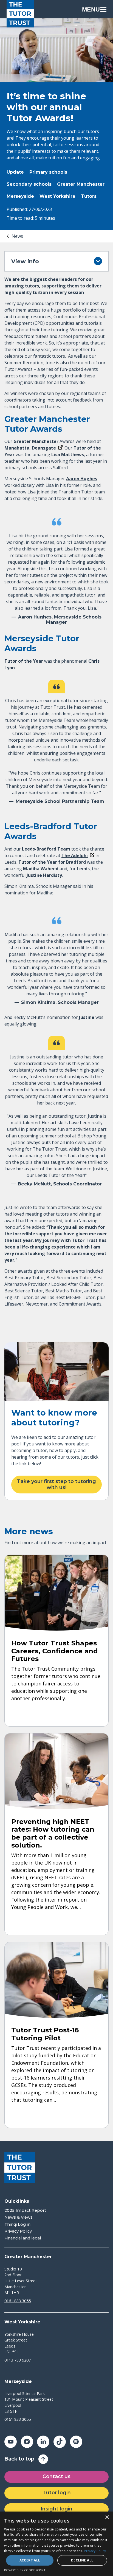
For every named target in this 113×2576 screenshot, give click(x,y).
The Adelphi (75, 855)
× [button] (107, 2517)
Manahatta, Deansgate (30, 448)
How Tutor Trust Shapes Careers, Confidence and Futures (55, 1651)
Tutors (89, 196)
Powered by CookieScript (25, 2570)
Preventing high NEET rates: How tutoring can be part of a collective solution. (53, 1833)
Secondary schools (29, 184)
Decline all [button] (82, 2560)
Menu (91, 9)
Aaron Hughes (82, 479)
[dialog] (56, 2544)
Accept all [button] (30, 2560)
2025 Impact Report (25, 2211)
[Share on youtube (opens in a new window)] (11, 2442)
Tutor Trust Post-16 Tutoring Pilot (45, 2034)
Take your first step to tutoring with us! (56, 1484)
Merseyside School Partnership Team (60, 801)
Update (15, 172)
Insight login (56, 2509)
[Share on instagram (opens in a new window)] (27, 2442)
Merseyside (20, 196)
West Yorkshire (57, 196)
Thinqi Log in (17, 2225)
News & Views (19, 2217)
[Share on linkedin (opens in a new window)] (43, 2442)
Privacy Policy (18, 2231)
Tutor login (57, 2493)
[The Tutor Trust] (20, 14)
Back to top (19, 2459)
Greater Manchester (81, 184)
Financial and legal (23, 2238)
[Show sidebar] (98, 261)
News (17, 236)
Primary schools (48, 172)
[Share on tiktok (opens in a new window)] (60, 2442)
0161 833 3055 (18, 2301)
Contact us (56, 2476)
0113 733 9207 (18, 2360)
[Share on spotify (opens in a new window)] (76, 2442)
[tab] (14, 236)
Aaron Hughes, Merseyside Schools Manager (60, 620)
